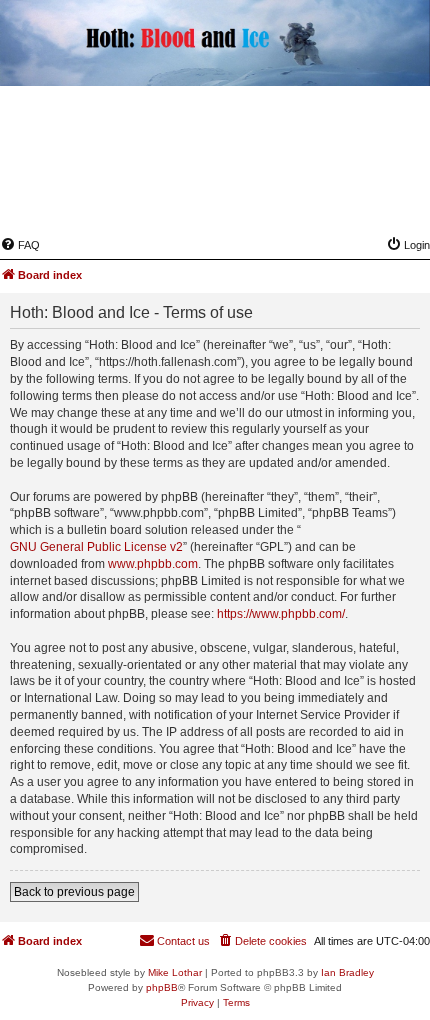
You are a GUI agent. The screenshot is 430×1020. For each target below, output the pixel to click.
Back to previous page (74, 892)
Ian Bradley (347, 972)
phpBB (162, 987)
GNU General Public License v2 (96, 547)
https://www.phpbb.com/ (281, 614)
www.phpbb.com (153, 564)
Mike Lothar (175, 972)
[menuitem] (20, 245)
